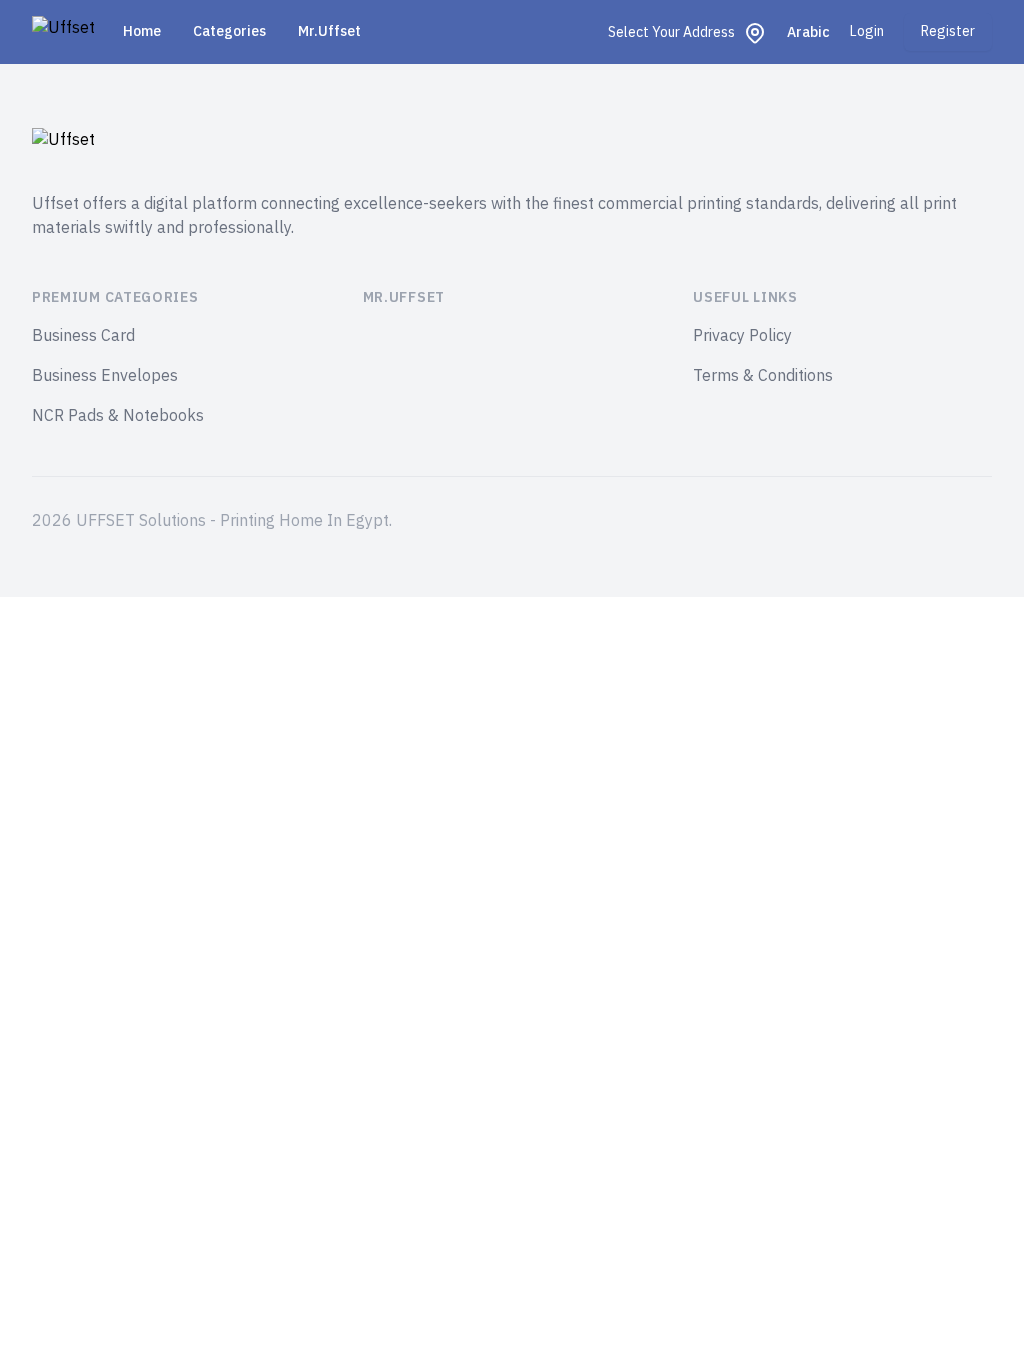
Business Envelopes (105, 376)
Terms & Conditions (763, 376)
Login (867, 32)
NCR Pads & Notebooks (118, 416)
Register (948, 31)
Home (142, 31)
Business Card (83, 336)
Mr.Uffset (329, 31)
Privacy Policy (742, 336)
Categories (229, 31)
